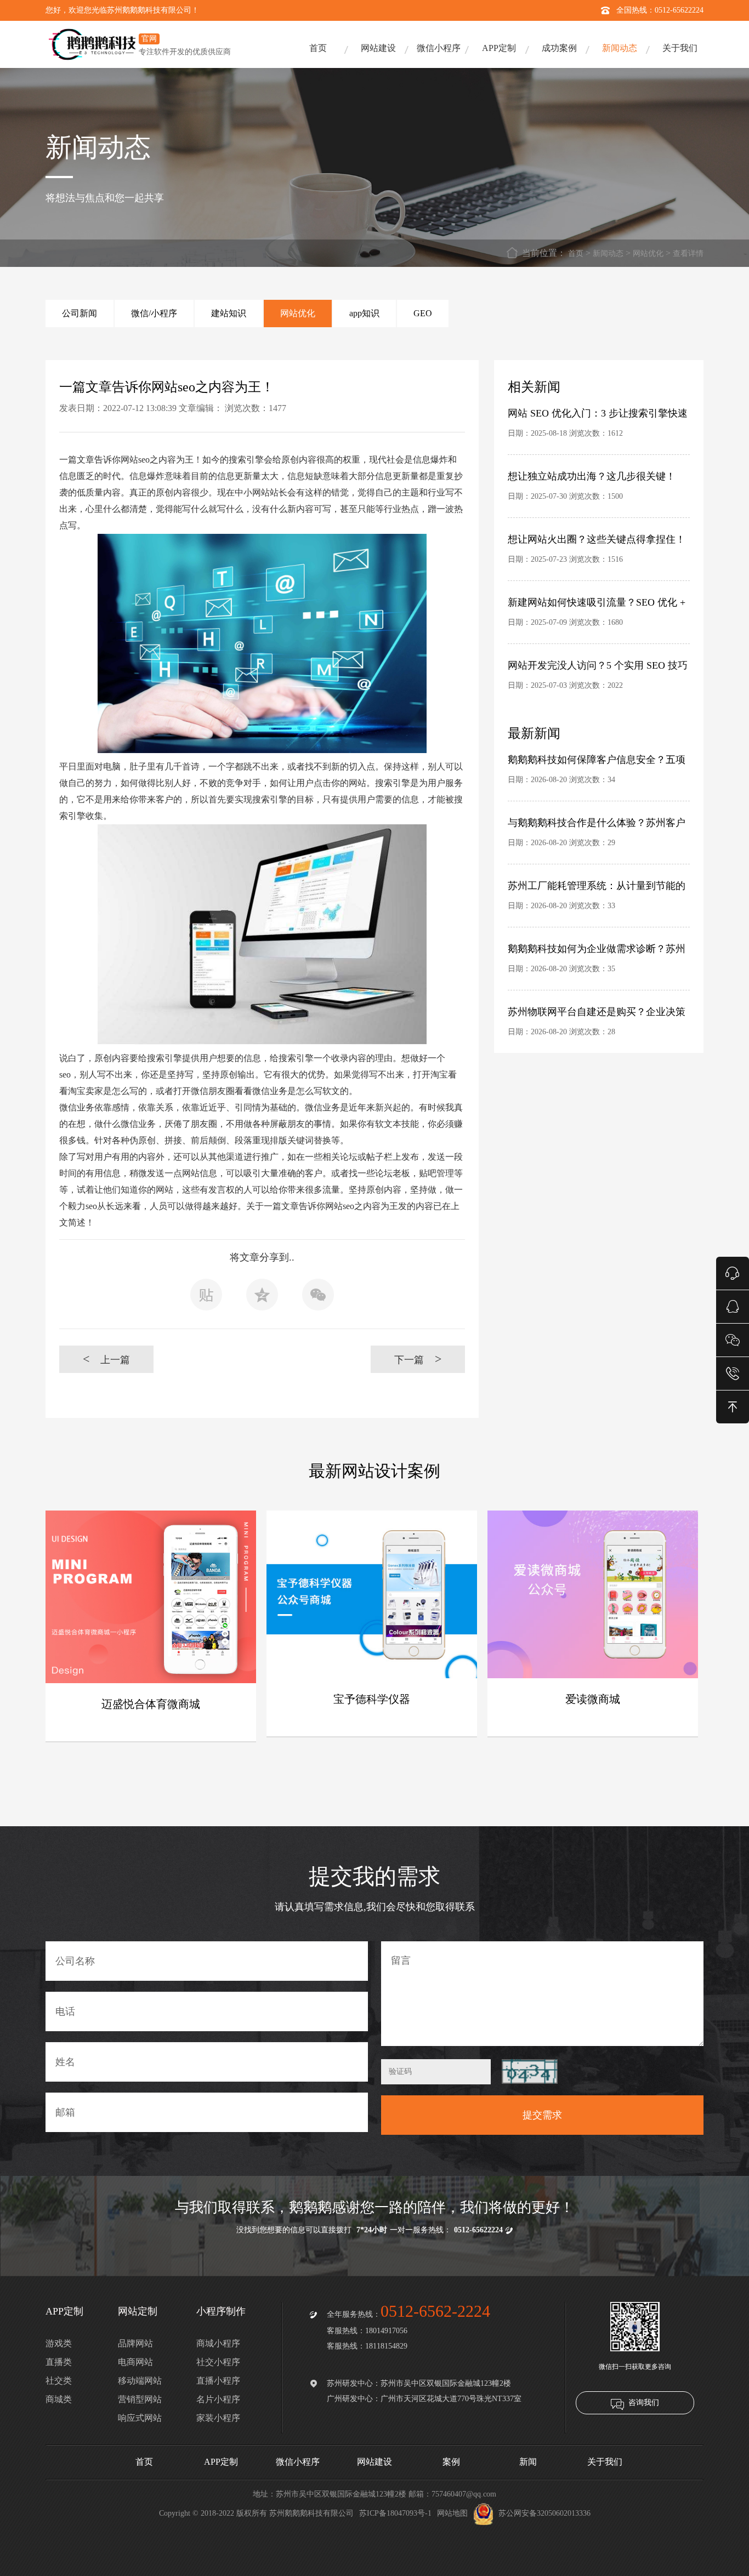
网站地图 (452, 2513)
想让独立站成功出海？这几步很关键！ (592, 476)
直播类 (59, 2362)
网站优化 (648, 253)
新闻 (528, 2462)
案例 (451, 2462)
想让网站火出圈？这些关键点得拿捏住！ (597, 539)
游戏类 (59, 2343)
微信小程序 (439, 48)
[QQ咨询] (733, 1306)
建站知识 (229, 313)
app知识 (364, 313)
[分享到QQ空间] (262, 1298)
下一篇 (418, 1359)
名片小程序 (218, 2399)
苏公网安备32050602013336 (544, 2513)
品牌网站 (135, 2343)
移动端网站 (140, 2381)
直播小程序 (218, 2381)
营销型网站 (140, 2399)
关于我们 (680, 48)
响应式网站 (140, 2418)
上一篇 (107, 1359)
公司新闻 (80, 313)
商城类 (59, 2399)
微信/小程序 (154, 313)
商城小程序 (218, 2343)
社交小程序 (218, 2362)
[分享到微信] (318, 1298)
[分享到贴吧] (206, 1298)
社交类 (59, 2381)
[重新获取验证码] (530, 2071)
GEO (423, 313)
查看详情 (688, 253)
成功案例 (559, 48)
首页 (318, 48)
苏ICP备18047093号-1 (395, 2513)
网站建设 (378, 48)
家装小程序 (218, 2418)
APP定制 (499, 48)
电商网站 (135, 2362)
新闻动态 (620, 48)
